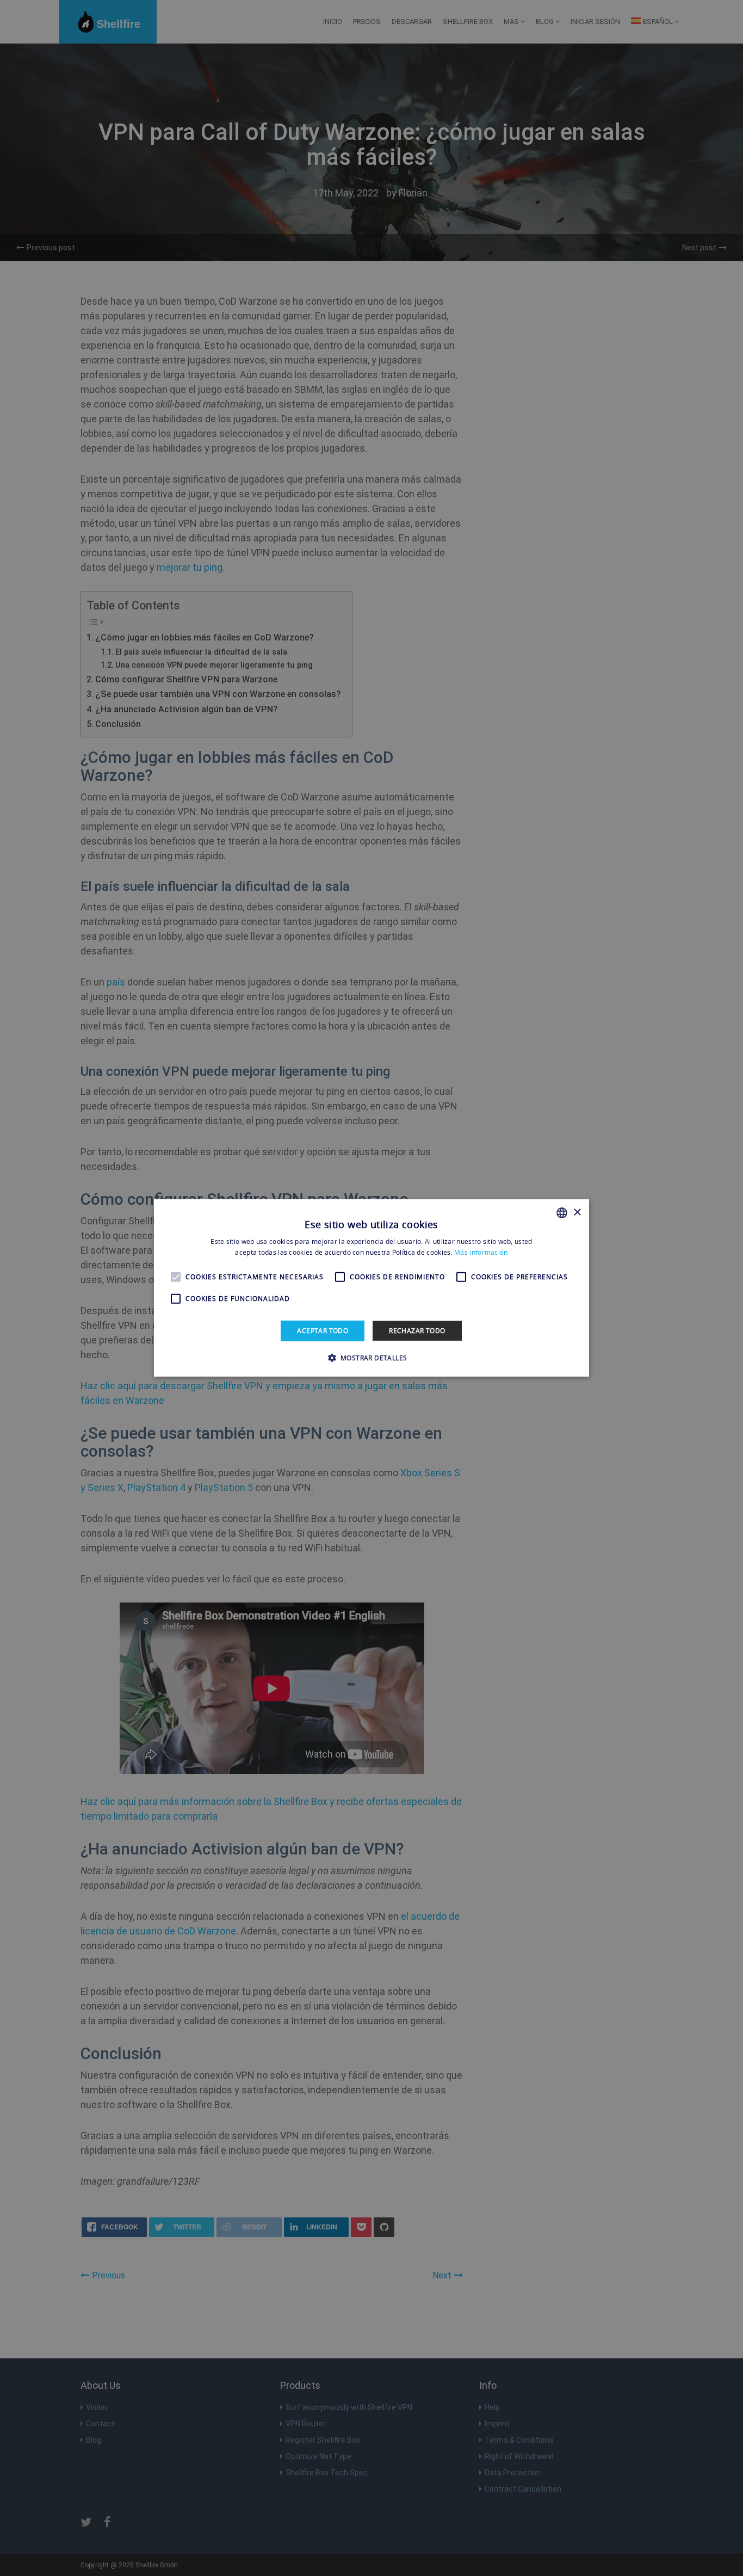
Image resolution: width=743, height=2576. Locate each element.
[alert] (371, 1288)
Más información (481, 1252)
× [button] (577, 1212)
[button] (372, 1358)
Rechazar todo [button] (417, 1331)
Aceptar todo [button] (323, 1331)
